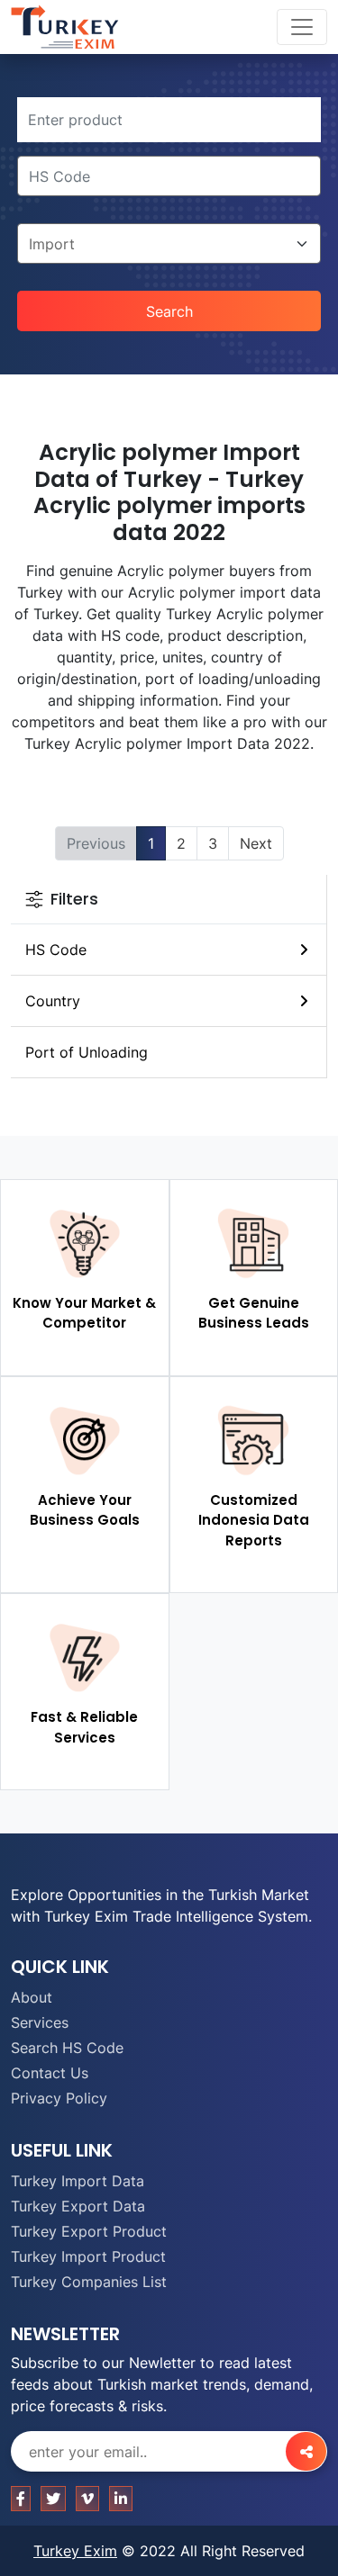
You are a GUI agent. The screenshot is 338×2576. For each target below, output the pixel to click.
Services (40, 2022)
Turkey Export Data (78, 2206)
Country (53, 1001)
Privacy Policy (59, 2098)
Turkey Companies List (89, 2282)
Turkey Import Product (88, 2256)
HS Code (56, 950)
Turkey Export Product (89, 2231)
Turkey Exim (75, 2551)
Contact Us (50, 2073)
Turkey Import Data (78, 2181)
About (32, 1997)
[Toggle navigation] (302, 27)
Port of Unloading (87, 1052)
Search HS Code (67, 2048)
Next (256, 843)
